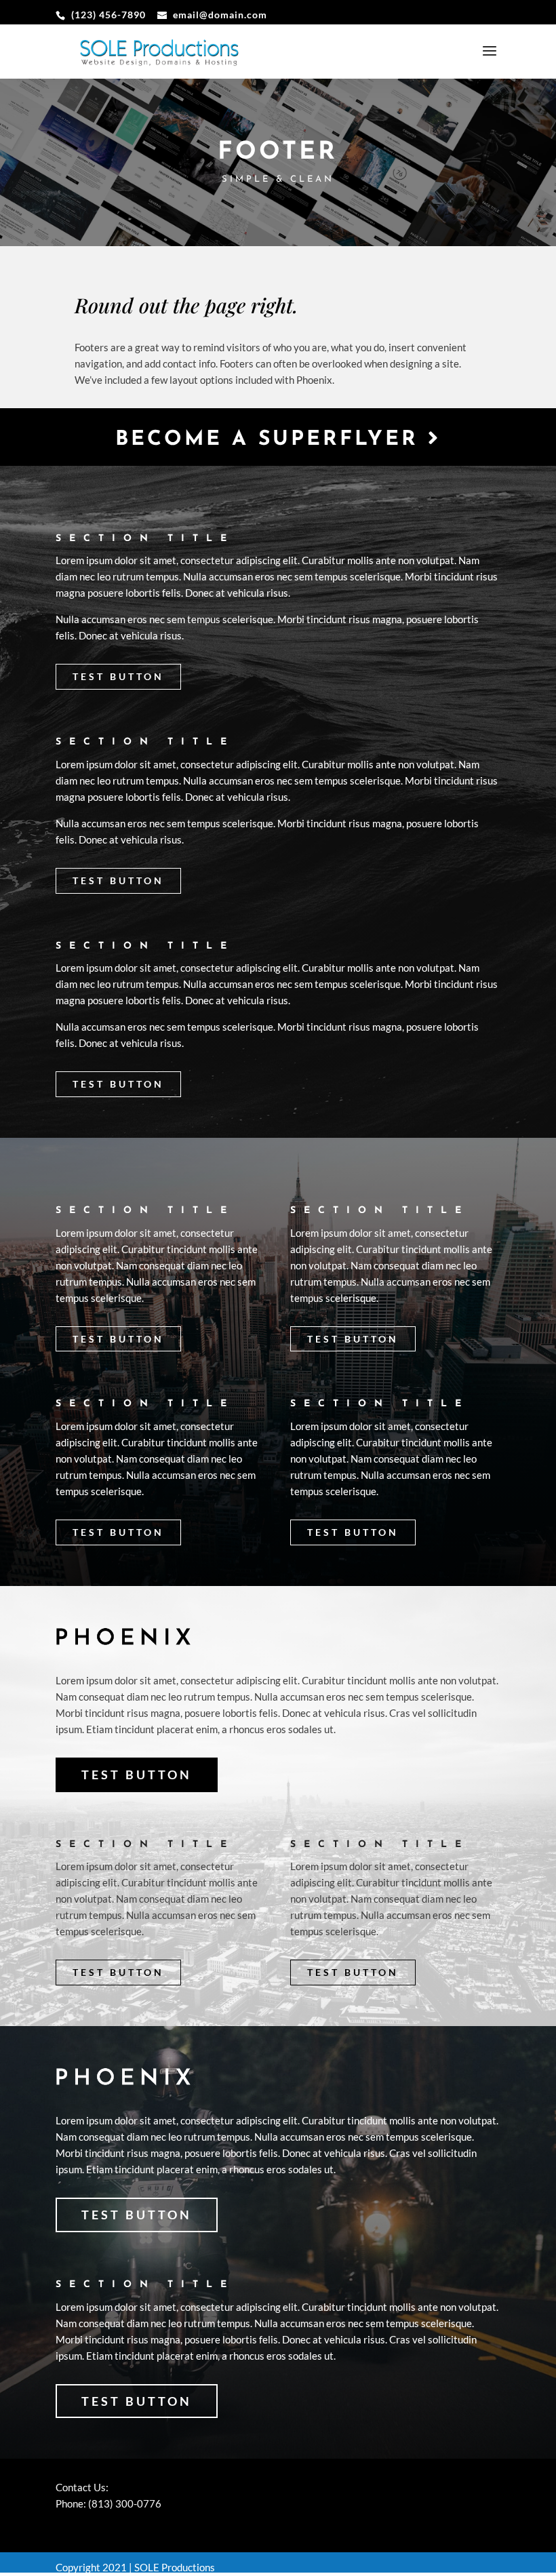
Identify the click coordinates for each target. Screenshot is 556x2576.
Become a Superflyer (272, 440)
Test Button (118, 676)
